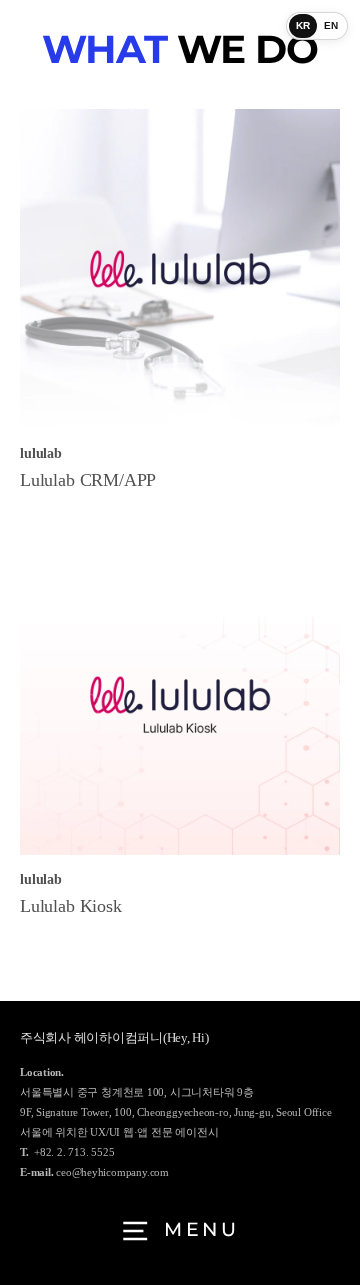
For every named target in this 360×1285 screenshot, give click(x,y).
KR (303, 25)
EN (331, 25)
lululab (41, 453)
